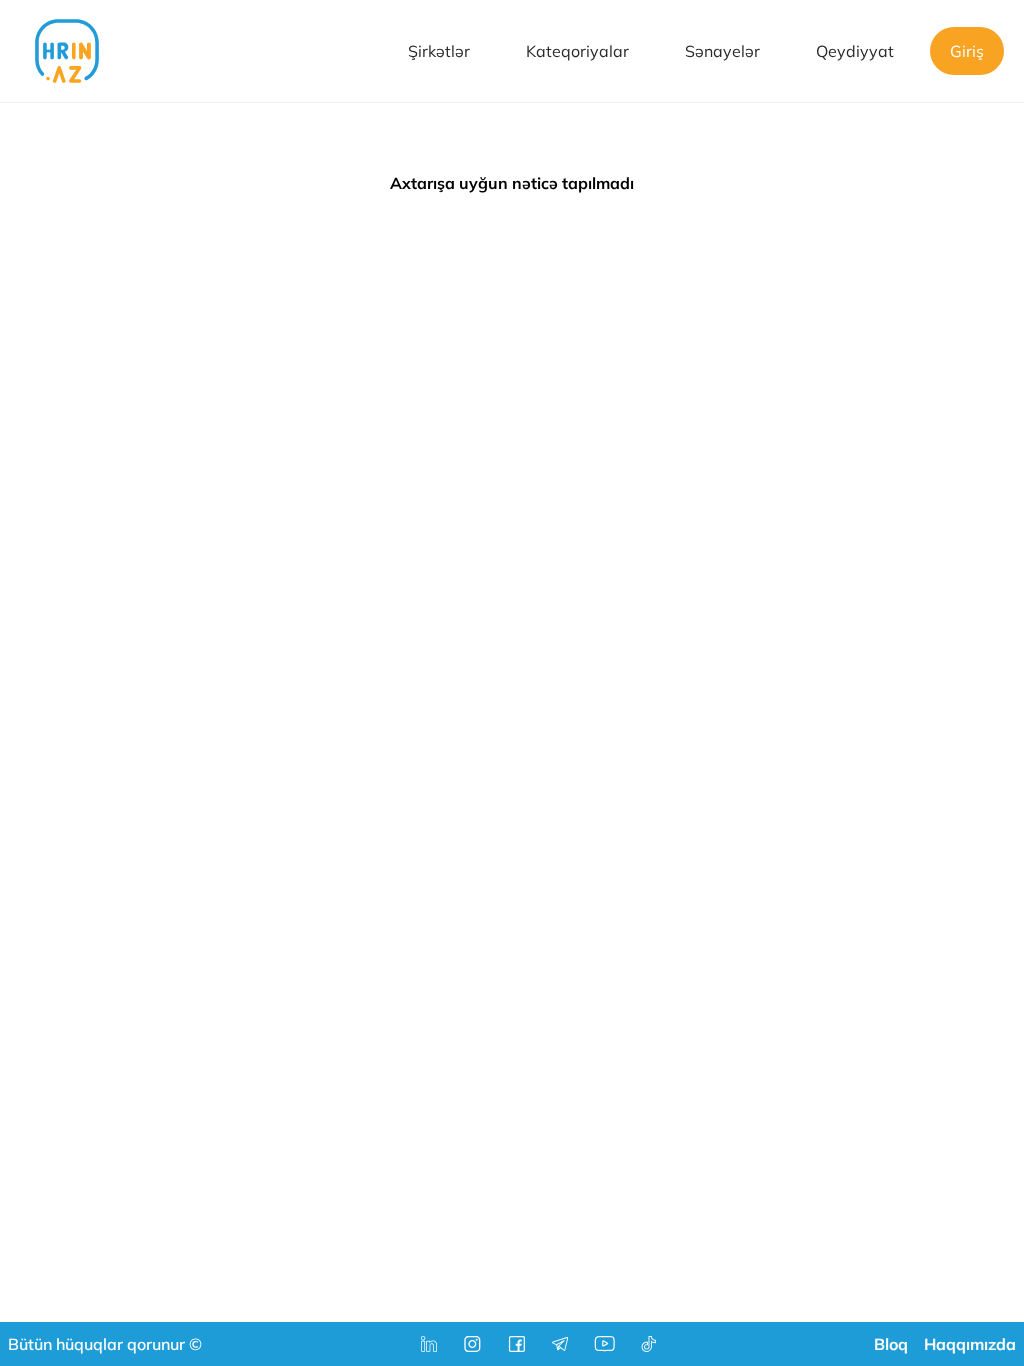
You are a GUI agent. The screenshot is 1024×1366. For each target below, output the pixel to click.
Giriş (967, 51)
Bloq (891, 1344)
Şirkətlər (439, 51)
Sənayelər (722, 51)
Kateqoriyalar (577, 51)
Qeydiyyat (855, 51)
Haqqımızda (970, 1344)
